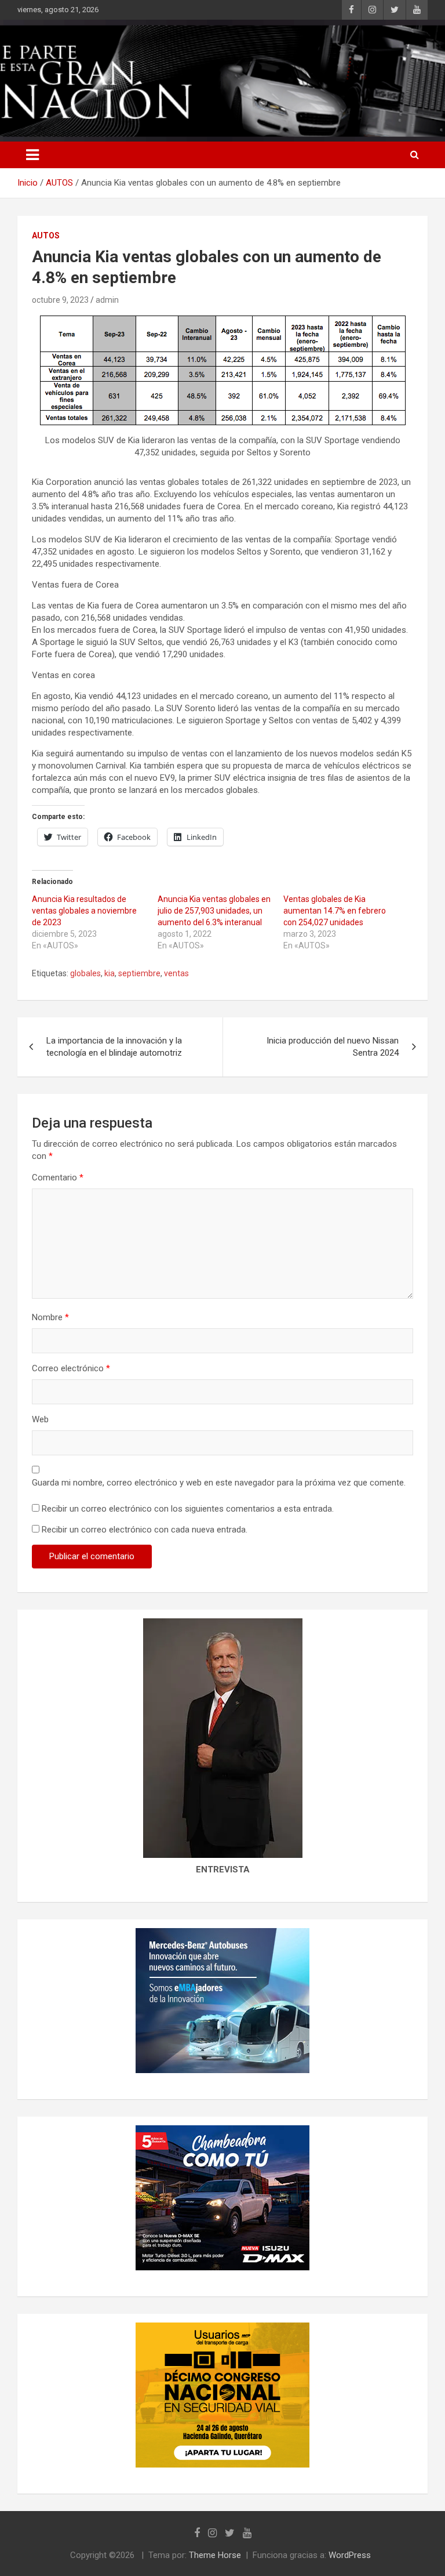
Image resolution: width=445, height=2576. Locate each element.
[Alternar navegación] (32, 155)
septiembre (139, 973)
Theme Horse (215, 2555)
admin (107, 300)
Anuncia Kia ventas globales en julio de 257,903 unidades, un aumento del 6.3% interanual (214, 911)
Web (40, 1419)
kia (110, 973)
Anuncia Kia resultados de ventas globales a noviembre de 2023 (84, 911)
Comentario (58, 1178)
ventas (176, 973)
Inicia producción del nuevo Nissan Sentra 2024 (333, 1047)
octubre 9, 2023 (60, 300)
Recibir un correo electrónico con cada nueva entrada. (145, 1530)
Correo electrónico (71, 1368)
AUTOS (46, 236)
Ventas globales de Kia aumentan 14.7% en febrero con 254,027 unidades (335, 911)
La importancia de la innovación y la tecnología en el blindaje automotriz (114, 1047)
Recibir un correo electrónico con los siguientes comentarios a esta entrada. (188, 1509)
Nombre (50, 1317)
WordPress (350, 2555)
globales (85, 973)
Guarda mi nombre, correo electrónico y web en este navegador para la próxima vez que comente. (219, 1483)
